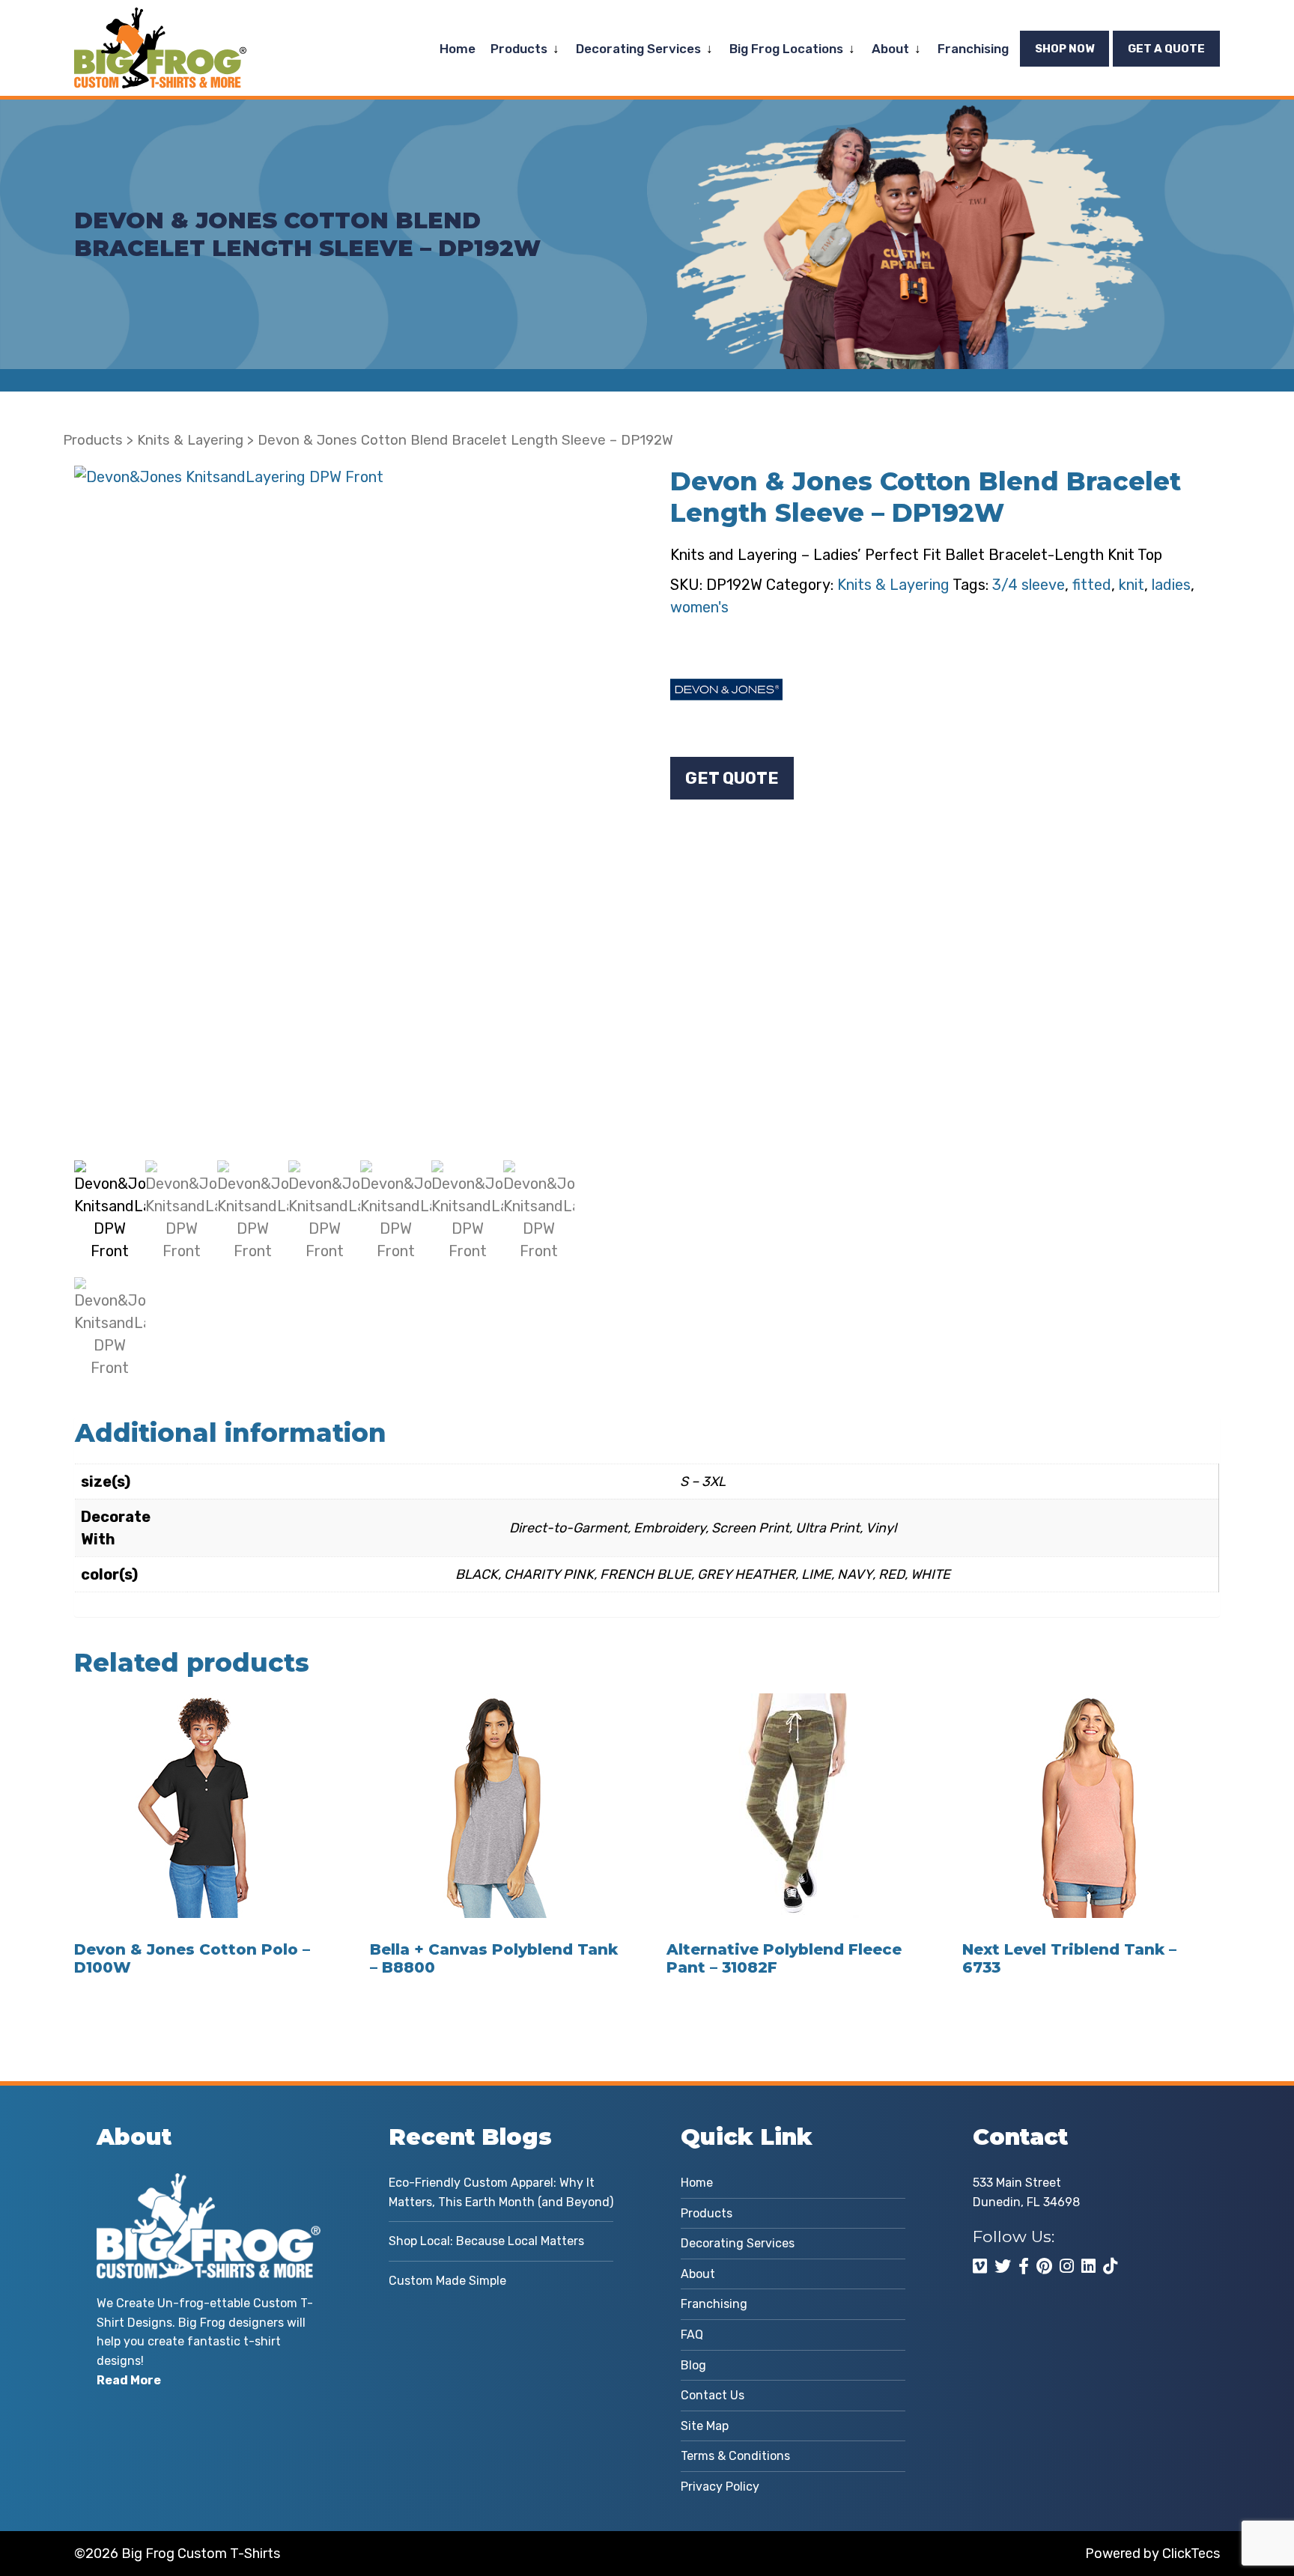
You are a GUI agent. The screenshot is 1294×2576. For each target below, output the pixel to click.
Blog (693, 2365)
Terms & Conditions (735, 2456)
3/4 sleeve (1029, 585)
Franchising (973, 49)
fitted (1092, 585)
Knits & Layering (190, 440)
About (890, 49)
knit (1132, 585)
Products (519, 49)
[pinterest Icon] (1044, 2266)
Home (458, 49)
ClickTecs (1191, 2554)
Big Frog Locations (786, 49)
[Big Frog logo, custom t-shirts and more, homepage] (160, 19)
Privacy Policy (720, 2487)
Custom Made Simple (447, 2281)
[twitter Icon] (1003, 2266)
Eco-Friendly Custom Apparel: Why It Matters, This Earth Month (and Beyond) (501, 2192)
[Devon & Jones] (726, 689)
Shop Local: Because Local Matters (486, 2241)
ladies (1171, 585)
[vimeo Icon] (980, 2266)
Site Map (705, 2426)
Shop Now (1064, 49)
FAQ (692, 2335)
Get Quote (732, 778)
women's (699, 607)
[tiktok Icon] (1110, 2266)
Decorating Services (638, 49)
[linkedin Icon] (1088, 2266)
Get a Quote (1166, 49)
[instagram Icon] (1067, 2266)
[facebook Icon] (1024, 2266)
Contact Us (713, 2395)
